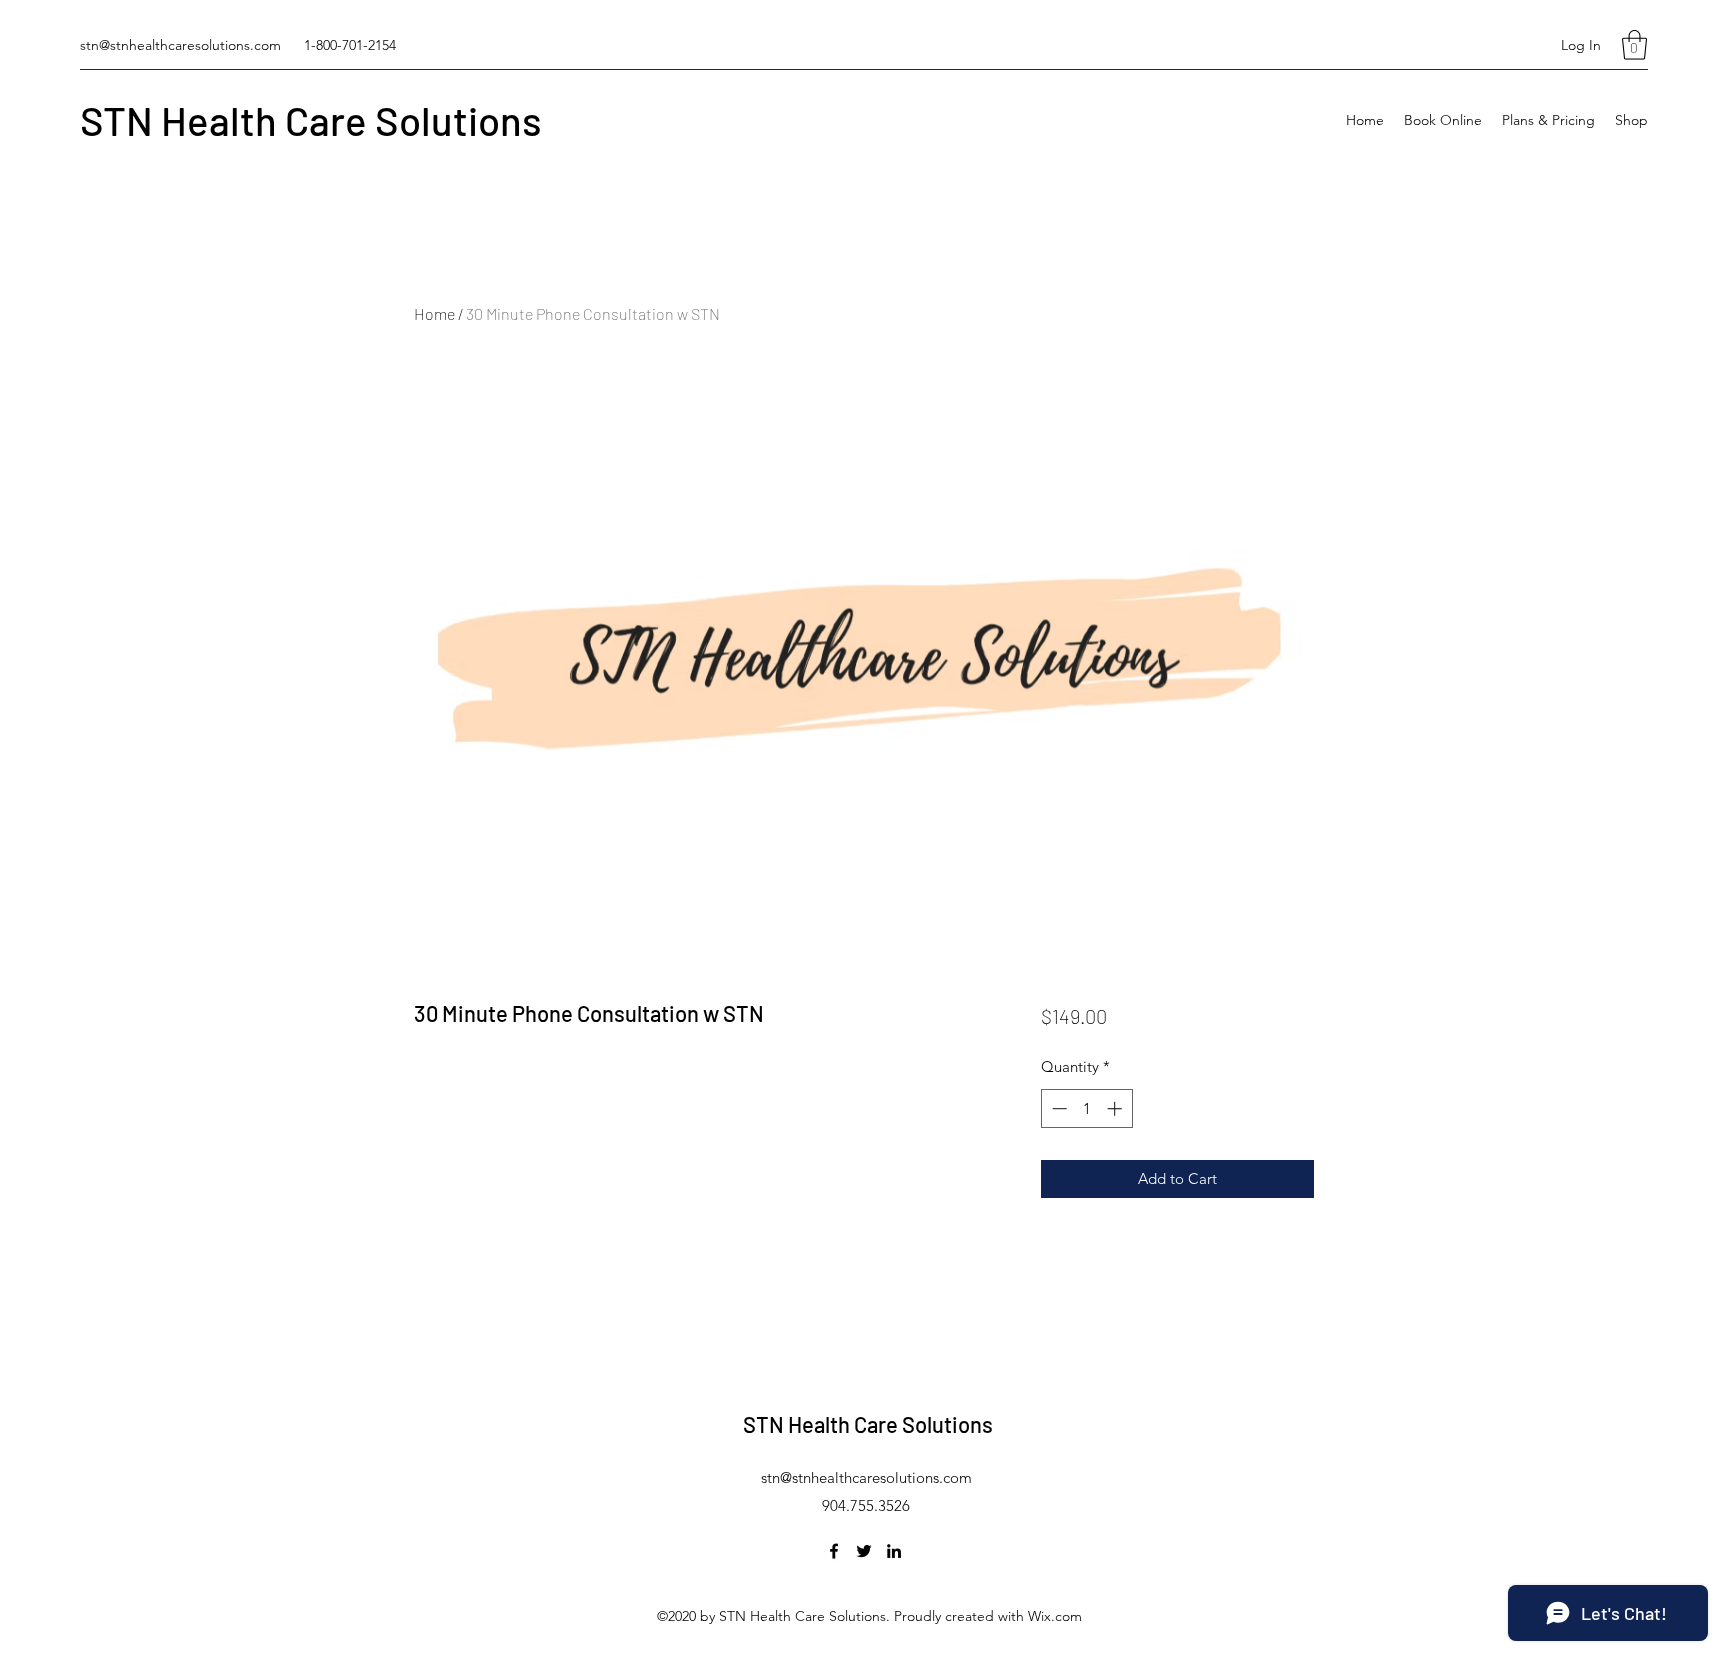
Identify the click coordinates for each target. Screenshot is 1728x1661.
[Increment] (1116, 1108)
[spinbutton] (1086, 1108)
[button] (1634, 45)
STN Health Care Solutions (311, 120)
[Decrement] (1057, 1108)
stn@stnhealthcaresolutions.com (180, 45)
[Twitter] (864, 1551)
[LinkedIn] (894, 1551)
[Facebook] (834, 1551)
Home (434, 313)
